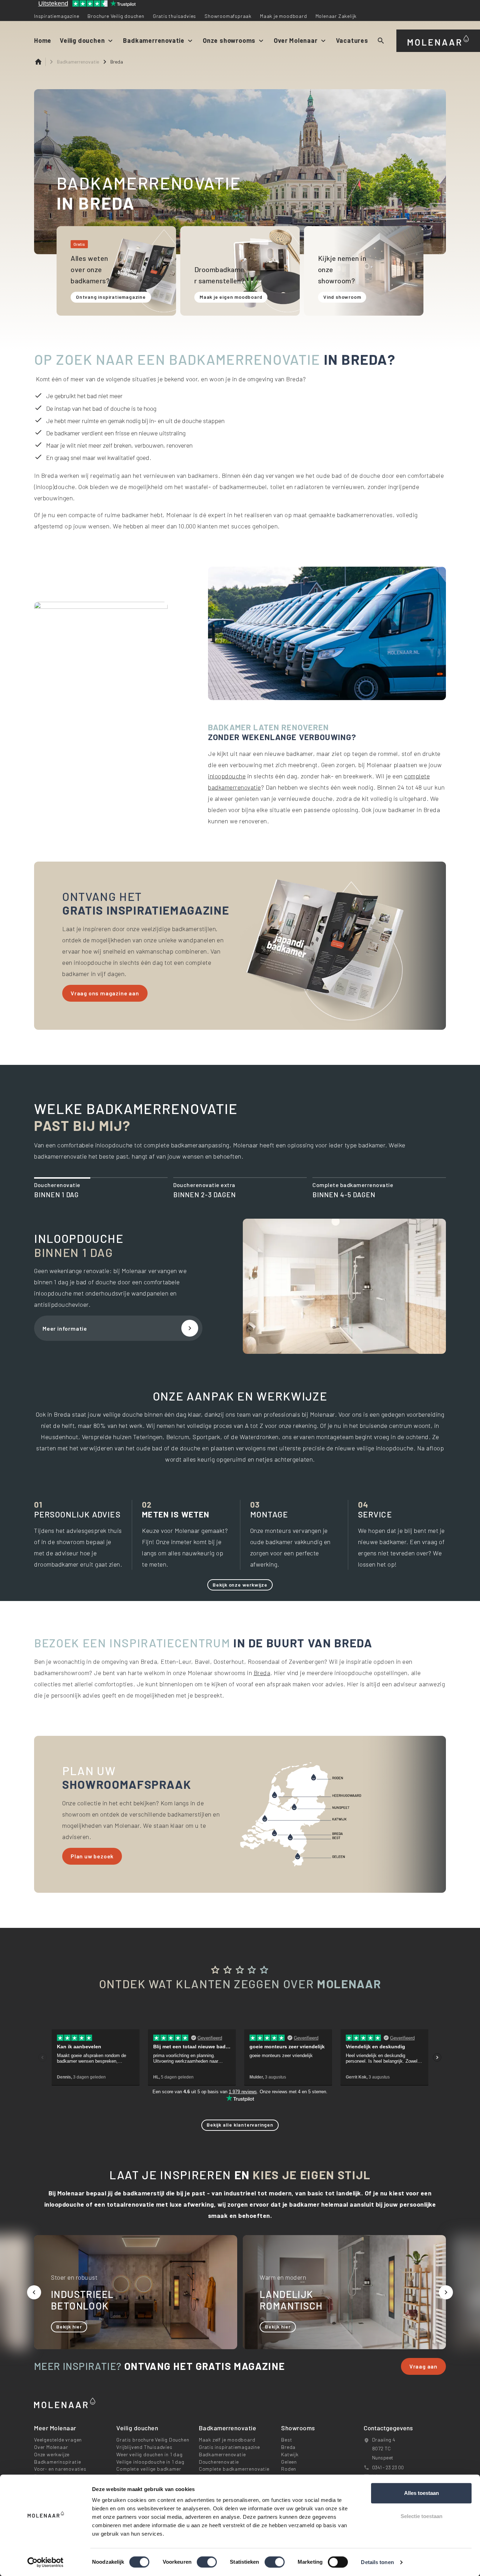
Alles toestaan (421, 2493)
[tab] (101, 1190)
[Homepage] (40, 62)
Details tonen (377, 2562)
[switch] (207, 2562)
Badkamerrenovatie (78, 62)
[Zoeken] (381, 41)
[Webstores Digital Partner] (438, 39)
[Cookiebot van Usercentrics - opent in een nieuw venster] (46, 2562)
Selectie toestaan (421, 2516)
